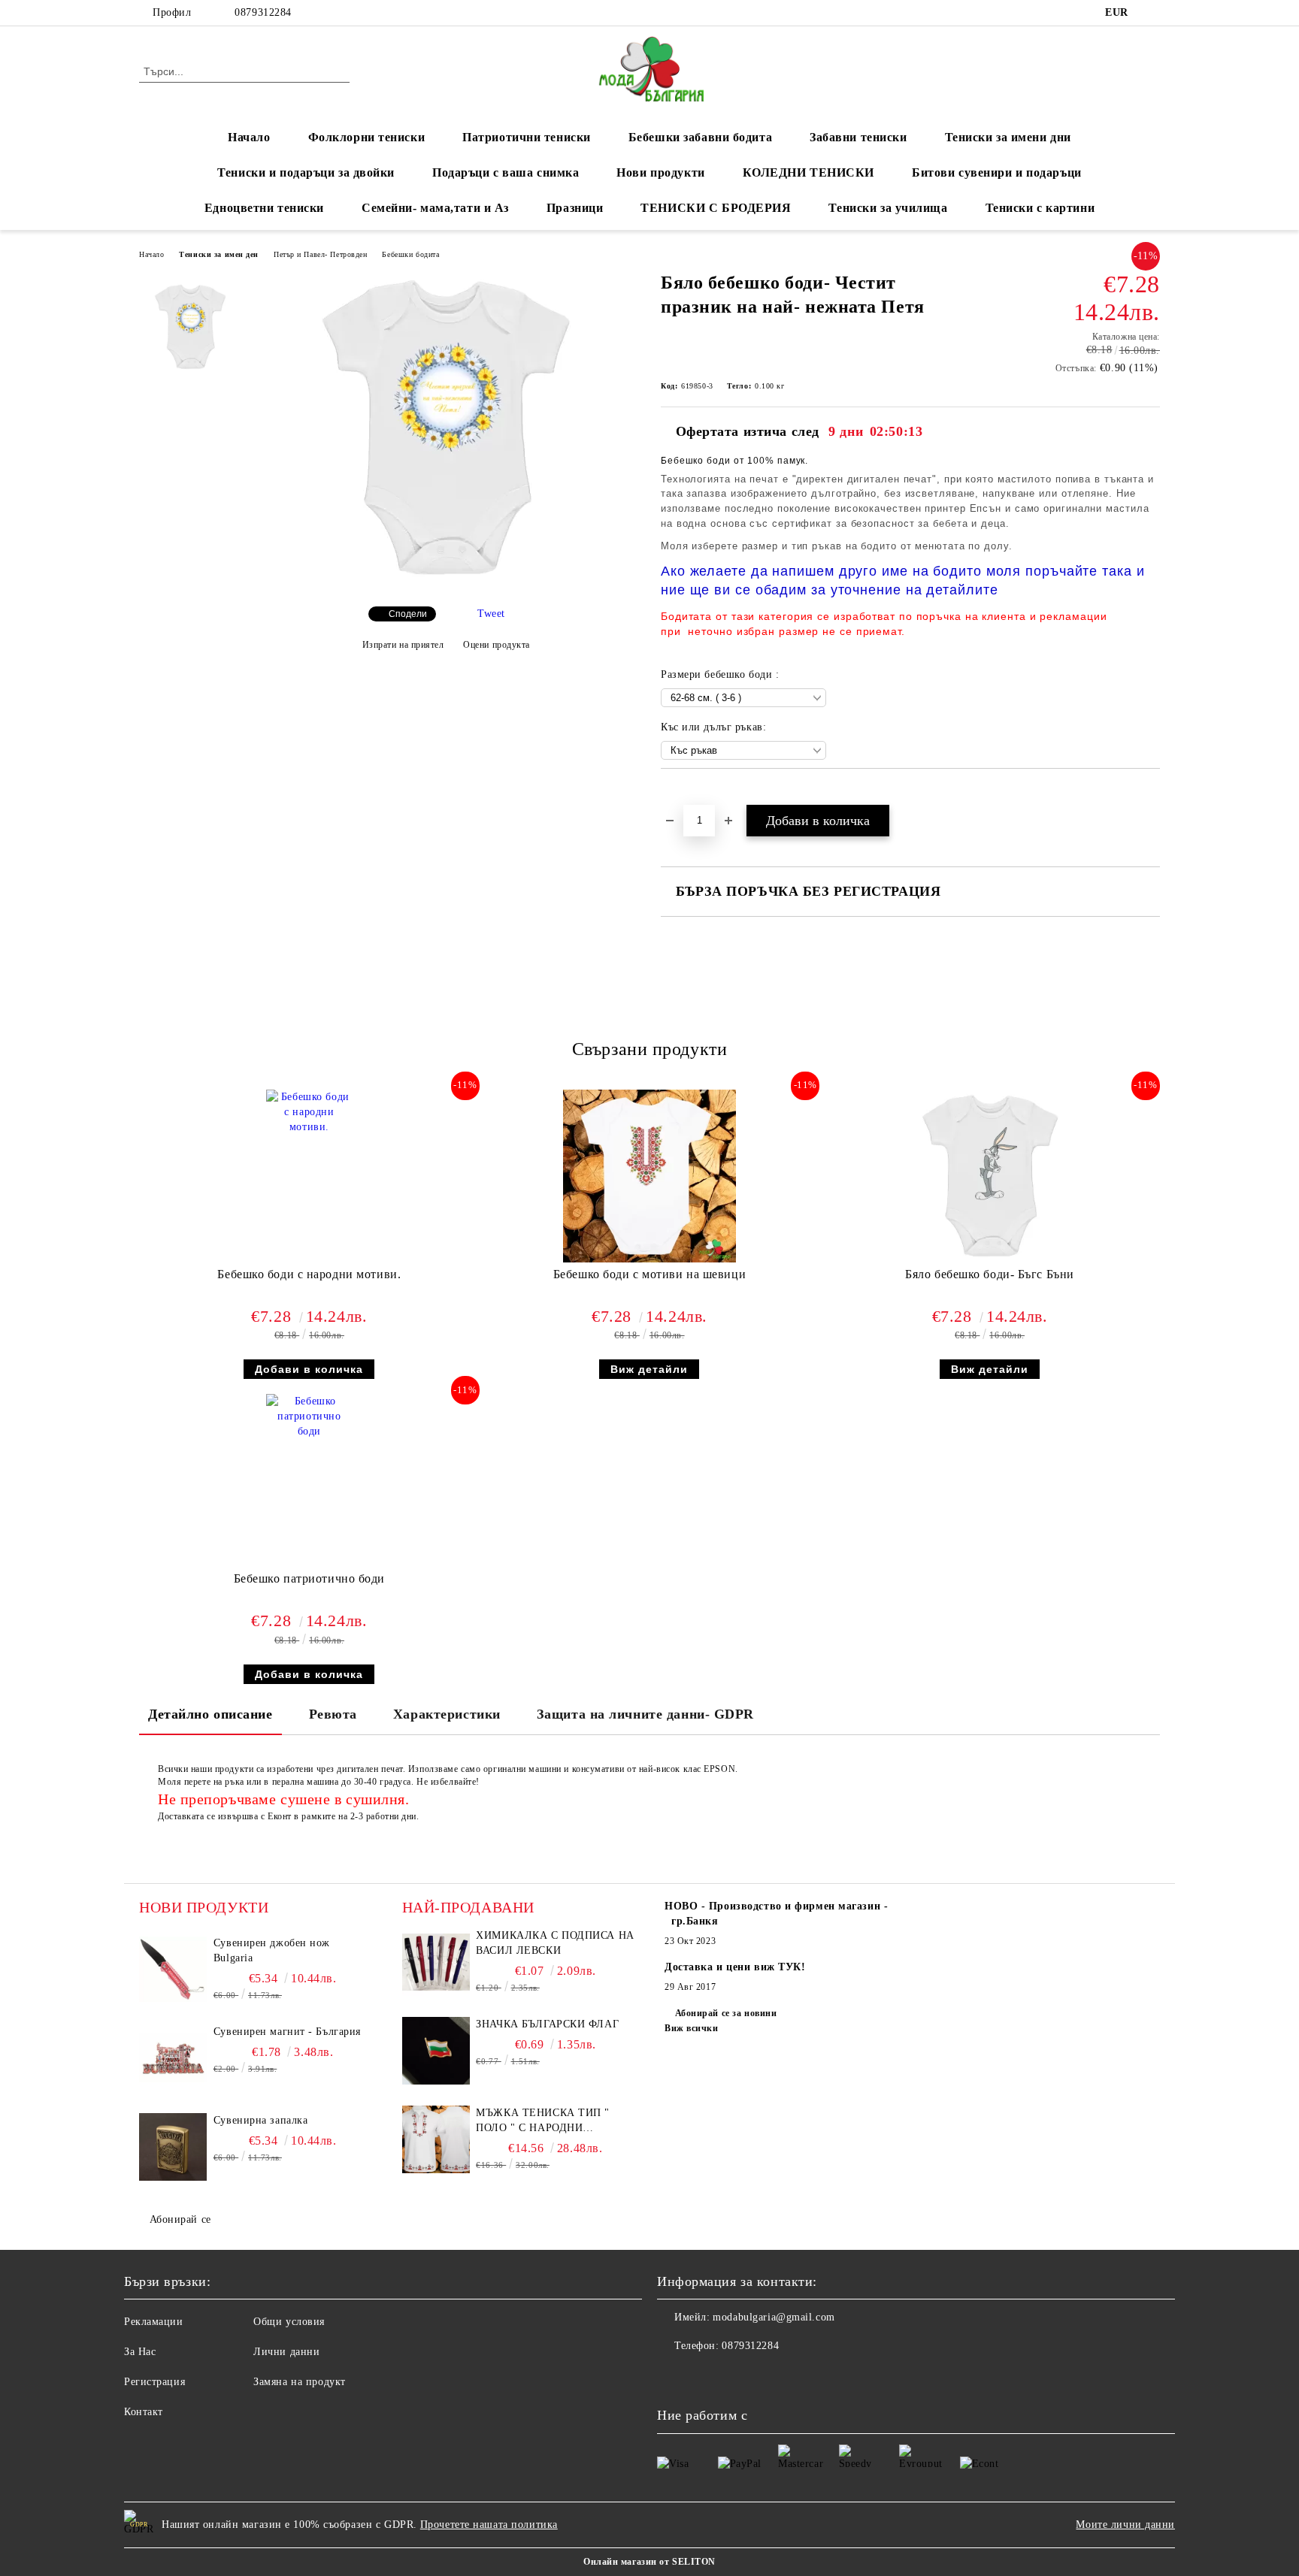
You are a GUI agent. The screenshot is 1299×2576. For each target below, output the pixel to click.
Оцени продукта (497, 645)
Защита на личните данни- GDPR (645, 1714)
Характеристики (447, 1714)
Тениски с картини (1040, 208)
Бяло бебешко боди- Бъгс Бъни (990, 1274)
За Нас (140, 2352)
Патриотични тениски (527, 137)
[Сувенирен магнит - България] (173, 2058)
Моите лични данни (1125, 2525)
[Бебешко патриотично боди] (309, 1480)
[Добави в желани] (690, 794)
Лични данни (286, 2352)
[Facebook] (1152, 13)
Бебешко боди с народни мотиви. (309, 1274)
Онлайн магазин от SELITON (649, 2562)
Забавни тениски (858, 137)
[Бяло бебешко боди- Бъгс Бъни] (990, 1176)
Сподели (408, 614)
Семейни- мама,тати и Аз (435, 208)
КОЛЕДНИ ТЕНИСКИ (808, 172)
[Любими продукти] (1122, 71)
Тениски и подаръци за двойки (306, 172)
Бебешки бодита (410, 254)
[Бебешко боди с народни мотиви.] (309, 1176)
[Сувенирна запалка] (173, 2147)
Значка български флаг (547, 2024)
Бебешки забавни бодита (700, 137)
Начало (249, 137)
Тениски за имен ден (219, 254)
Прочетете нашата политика (489, 2525)
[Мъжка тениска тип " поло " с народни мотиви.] (436, 2139)
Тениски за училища (888, 208)
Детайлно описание (210, 1714)
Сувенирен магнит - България (287, 2032)
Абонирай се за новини (726, 2013)
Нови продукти (660, 172)
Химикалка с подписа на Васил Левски (555, 1943)
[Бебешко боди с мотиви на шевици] (649, 1176)
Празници (575, 208)
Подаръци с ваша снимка (506, 172)
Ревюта (333, 1714)
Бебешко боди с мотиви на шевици (649, 1274)
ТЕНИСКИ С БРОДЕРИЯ (716, 208)
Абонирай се (180, 2219)
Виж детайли (649, 1369)
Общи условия (289, 2322)
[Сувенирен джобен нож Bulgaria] (173, 1970)
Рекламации (154, 2322)
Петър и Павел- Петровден (320, 254)
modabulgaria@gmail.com (774, 2317)
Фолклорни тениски (367, 137)
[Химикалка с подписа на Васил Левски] (436, 1962)
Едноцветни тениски (264, 208)
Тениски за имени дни (1008, 137)
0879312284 (263, 12)
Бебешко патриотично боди (309, 1578)
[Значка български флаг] (436, 2051)
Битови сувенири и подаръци (997, 172)
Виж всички (692, 2028)
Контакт (144, 2412)
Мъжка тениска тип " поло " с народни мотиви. (543, 2121)
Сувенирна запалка (261, 2120)
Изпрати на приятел (403, 645)
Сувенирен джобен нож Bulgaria (272, 1950)
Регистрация (154, 2382)
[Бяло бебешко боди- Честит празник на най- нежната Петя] (446, 582)
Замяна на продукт (300, 2382)
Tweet (491, 614)
